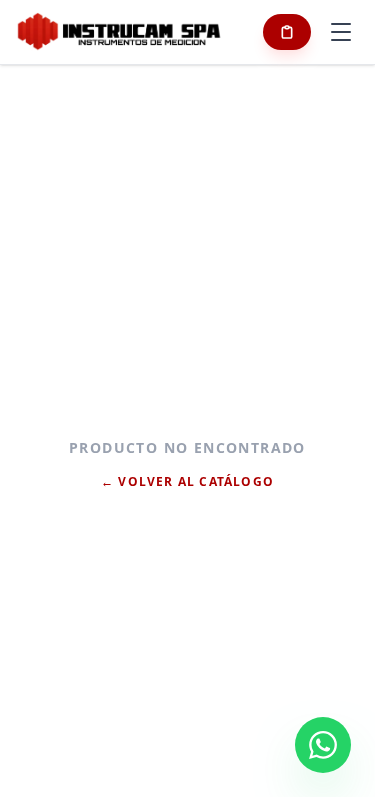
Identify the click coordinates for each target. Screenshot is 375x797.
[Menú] (341, 32)
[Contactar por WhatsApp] (323, 745)
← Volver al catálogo (187, 482)
